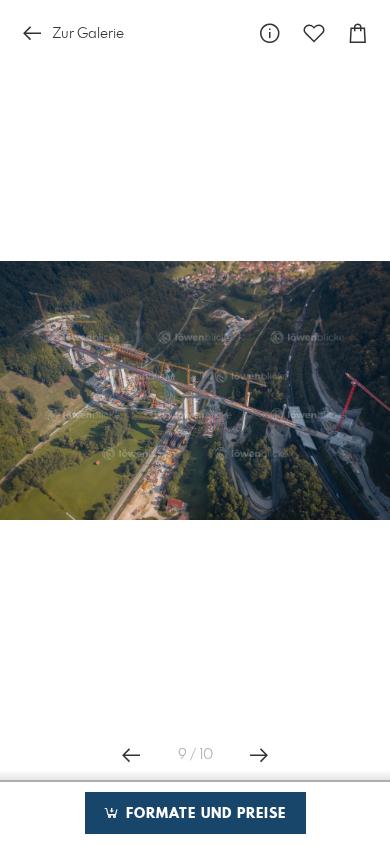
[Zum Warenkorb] (358, 33)
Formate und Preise (203, 814)
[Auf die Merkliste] (314, 33)
